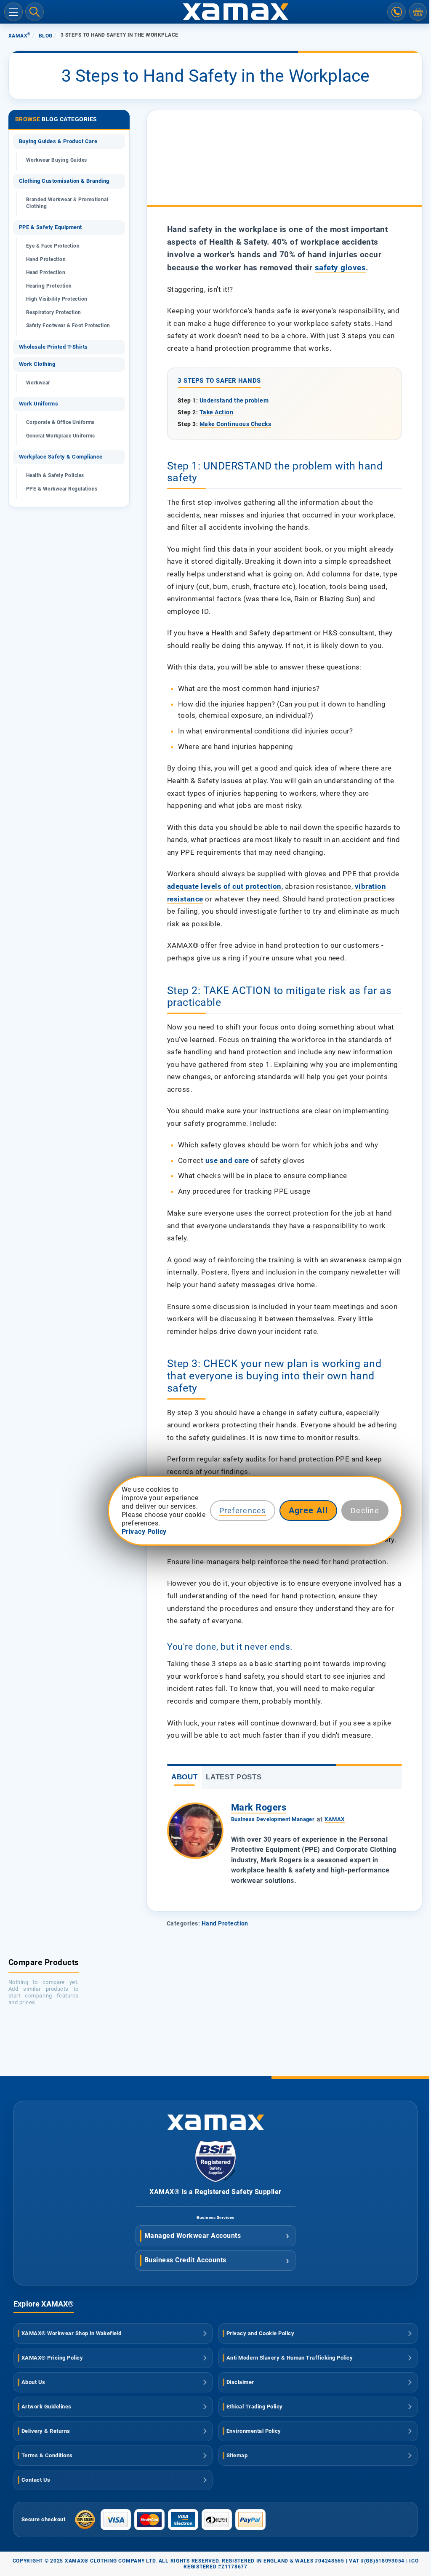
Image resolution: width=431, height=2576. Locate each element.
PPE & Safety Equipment (51, 227)
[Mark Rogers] (195, 1831)
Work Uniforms (39, 404)
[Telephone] (396, 12)
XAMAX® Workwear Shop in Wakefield (72, 2333)
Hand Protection (225, 1923)
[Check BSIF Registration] (215, 2180)
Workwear (38, 383)
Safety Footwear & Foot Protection (68, 325)
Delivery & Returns (46, 2431)
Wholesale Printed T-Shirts (53, 347)
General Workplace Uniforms (60, 436)
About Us (33, 2382)
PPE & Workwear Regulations (62, 489)
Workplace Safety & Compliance (61, 457)
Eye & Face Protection (53, 246)
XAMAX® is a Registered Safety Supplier (215, 2192)
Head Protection (46, 272)
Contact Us (36, 2480)
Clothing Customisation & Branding (64, 181)
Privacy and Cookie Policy (260, 2333)
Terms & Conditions (47, 2455)
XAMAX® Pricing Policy (52, 2358)
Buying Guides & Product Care (58, 141)
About (184, 1777)
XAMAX (20, 36)
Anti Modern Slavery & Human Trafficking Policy (290, 2358)
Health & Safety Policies (55, 475)
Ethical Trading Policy (255, 2407)
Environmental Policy (254, 2431)
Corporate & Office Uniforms (60, 422)
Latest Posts (234, 1777)
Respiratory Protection (54, 312)
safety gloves (340, 268)
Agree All (309, 1510)
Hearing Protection (49, 286)
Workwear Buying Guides (57, 160)
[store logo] (215, 12)
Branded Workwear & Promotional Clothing (67, 203)
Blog (46, 36)
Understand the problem (234, 400)
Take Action (216, 412)
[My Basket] (418, 12)
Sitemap (237, 2455)
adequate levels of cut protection (224, 886)
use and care (227, 1160)
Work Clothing (37, 364)
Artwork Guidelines (47, 2407)
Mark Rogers (259, 1807)
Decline (365, 1511)
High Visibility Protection (57, 299)
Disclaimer (240, 2382)
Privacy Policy (144, 1532)
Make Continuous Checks (235, 424)
